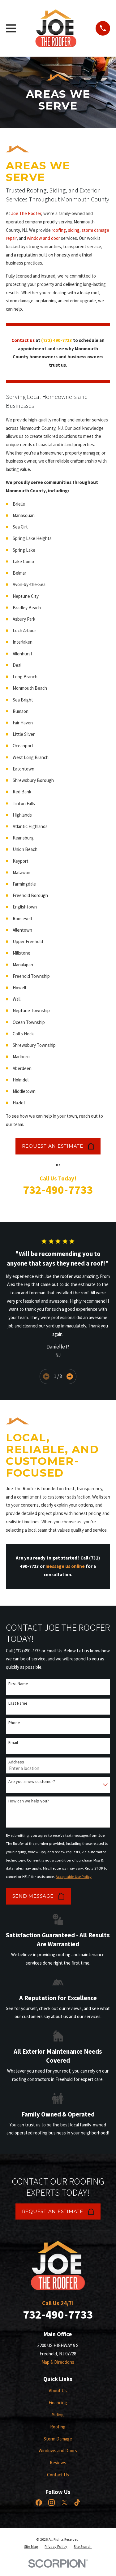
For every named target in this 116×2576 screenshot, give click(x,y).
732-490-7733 (58, 1190)
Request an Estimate (53, 1146)
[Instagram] (52, 2503)
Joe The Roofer (26, 213)
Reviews (58, 2463)
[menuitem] (31, 2547)
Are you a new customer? (32, 1782)
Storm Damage (58, 2439)
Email (13, 1743)
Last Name (18, 1703)
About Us (58, 2390)
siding (74, 230)
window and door (43, 238)
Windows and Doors (58, 2451)
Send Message (33, 1896)
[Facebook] (39, 2503)
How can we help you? (29, 1801)
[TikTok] (77, 2503)
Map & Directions (58, 2362)
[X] (64, 2503)
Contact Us (58, 2475)
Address (16, 1762)
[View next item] (70, 1376)
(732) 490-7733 (57, 340)
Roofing (58, 2427)
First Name (18, 1684)
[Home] (56, 28)
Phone (14, 1723)
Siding (58, 2415)
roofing (59, 230)
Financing (58, 2403)
